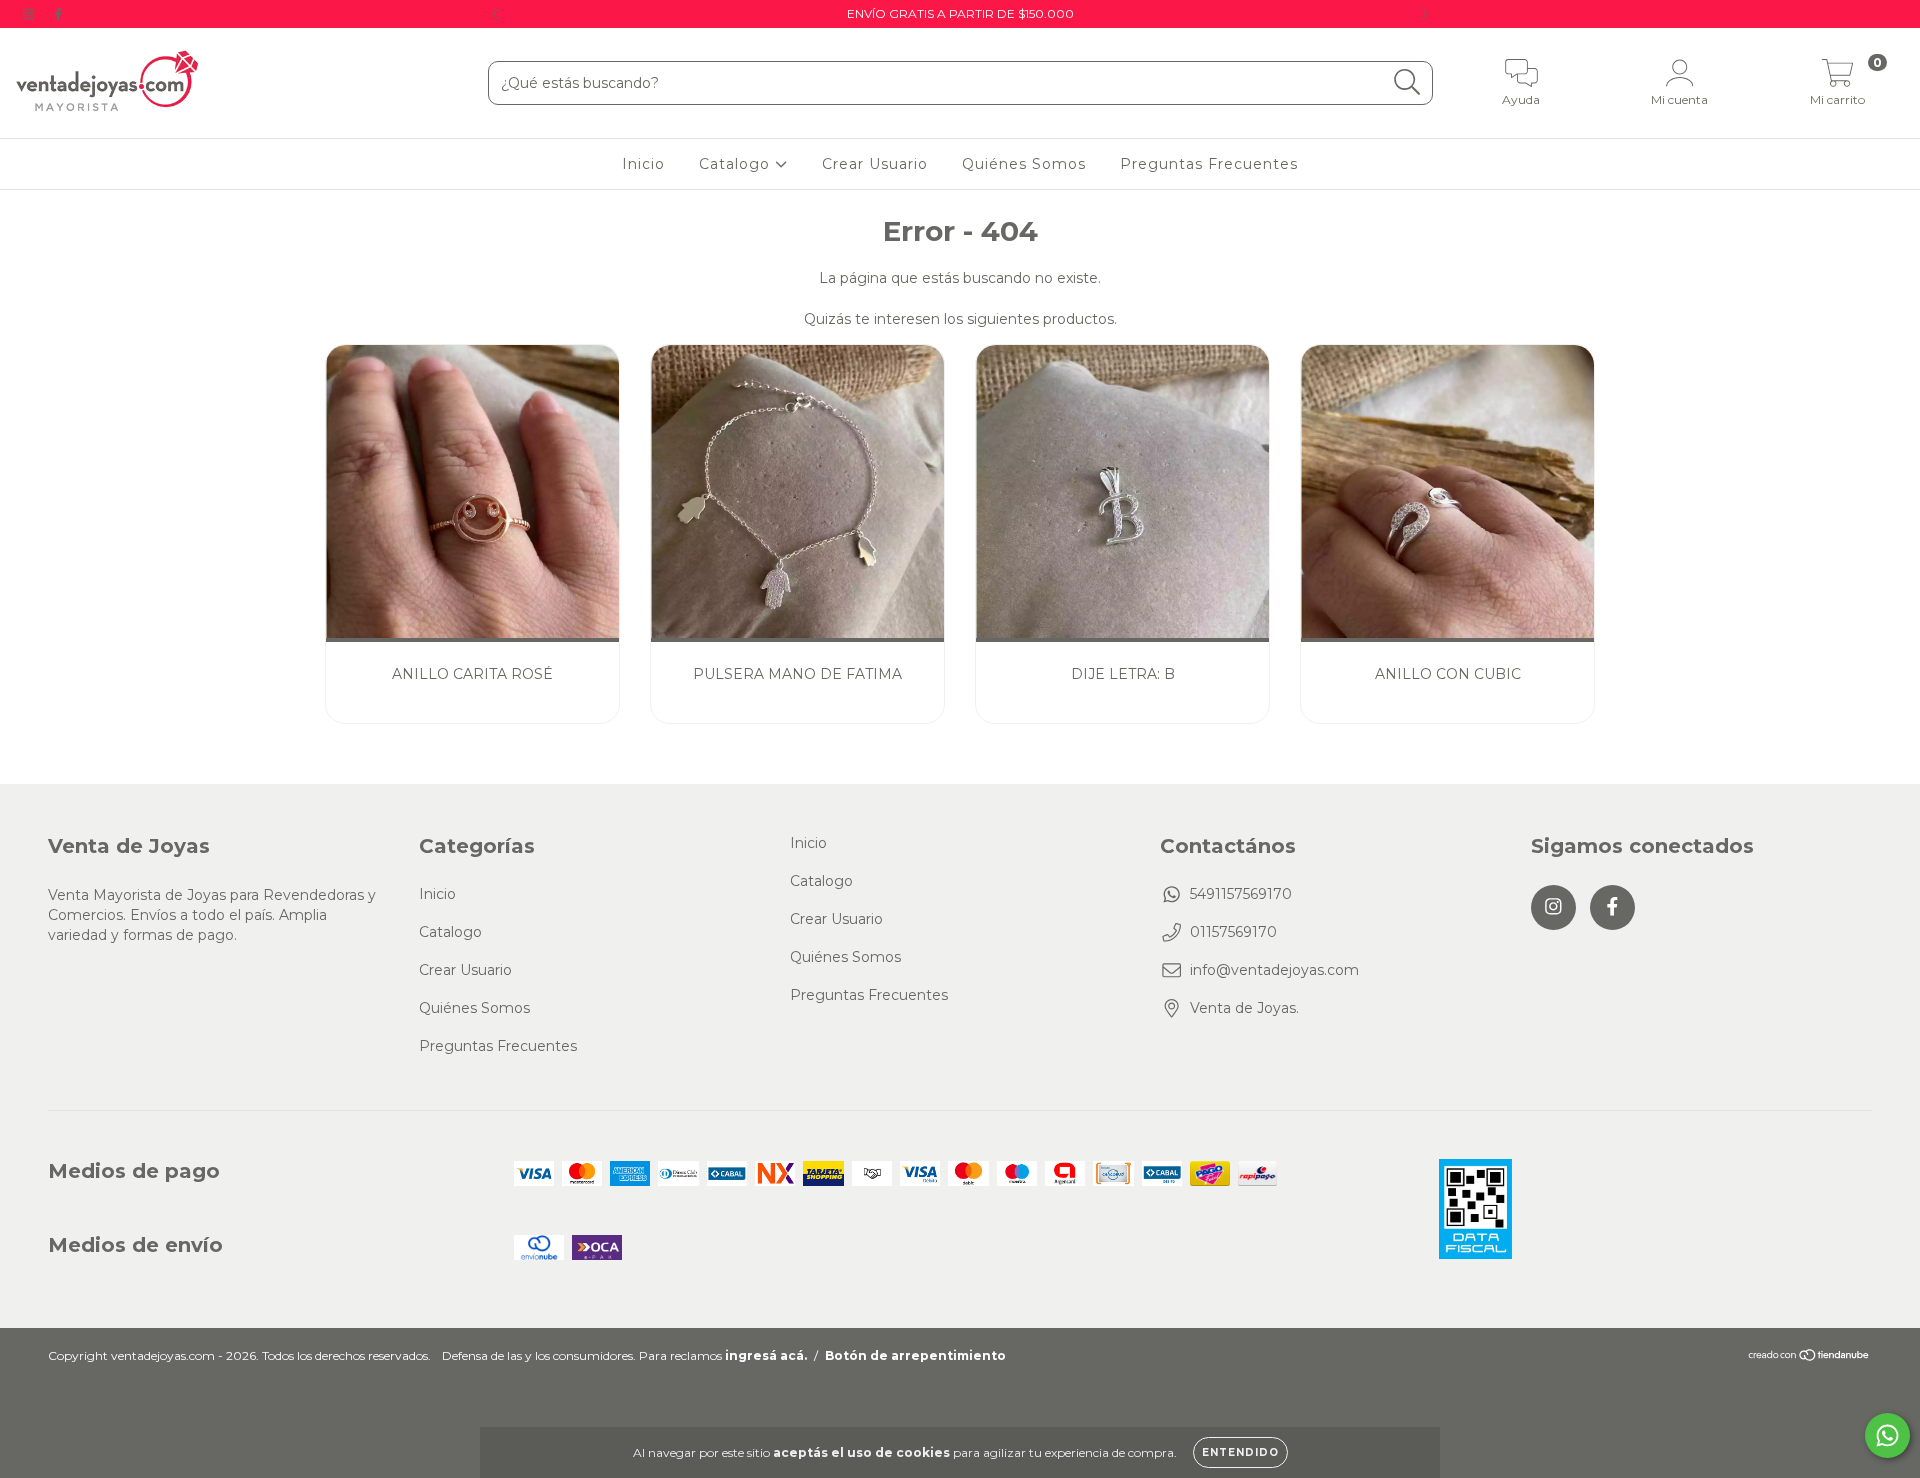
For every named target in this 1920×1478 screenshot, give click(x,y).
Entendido (1240, 1452)
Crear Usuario (875, 164)
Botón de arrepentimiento (915, 1355)
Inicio (643, 164)
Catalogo (737, 164)
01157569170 (1233, 932)
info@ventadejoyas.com (1274, 970)
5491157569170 (1241, 894)
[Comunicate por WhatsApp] (1887, 1435)
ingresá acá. (766, 1355)
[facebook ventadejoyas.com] (58, 14)
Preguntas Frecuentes (1209, 164)
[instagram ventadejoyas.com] (30, 14)
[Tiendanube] (1809, 1357)
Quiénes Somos (1024, 164)
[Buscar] (1407, 82)
